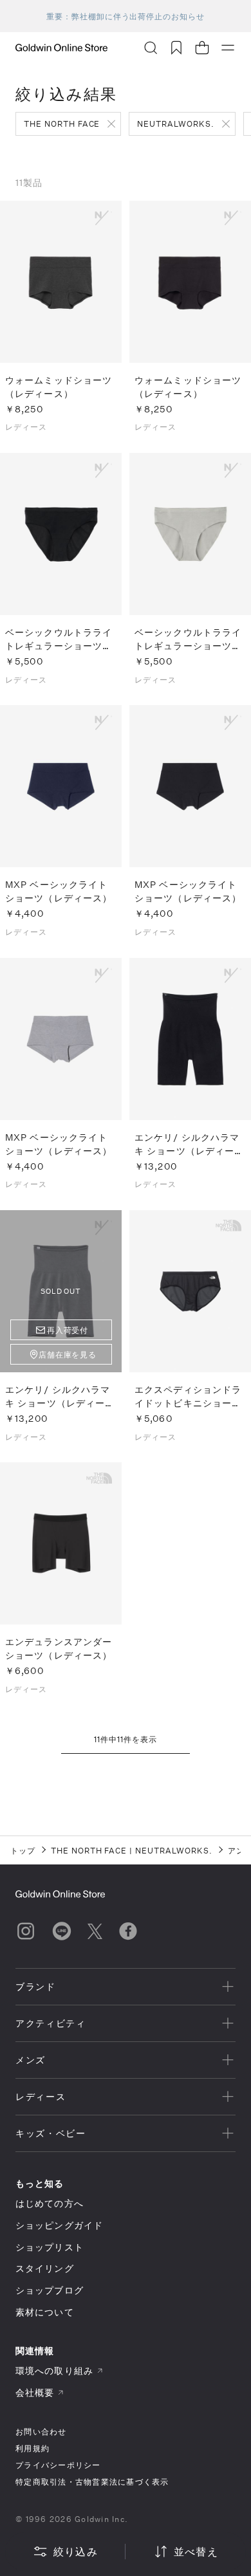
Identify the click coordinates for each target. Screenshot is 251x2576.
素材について (45, 2312)
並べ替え (196, 2551)
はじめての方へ (50, 2203)
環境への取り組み (54, 2370)
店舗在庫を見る (68, 1354)
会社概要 (35, 2392)
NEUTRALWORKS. (175, 124)
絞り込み (76, 2551)
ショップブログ (50, 2290)
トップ (23, 1850)
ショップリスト (50, 2247)
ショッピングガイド (59, 2225)
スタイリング (45, 2268)
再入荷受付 (68, 1330)
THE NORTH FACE (62, 124)
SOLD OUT (61, 1291)
